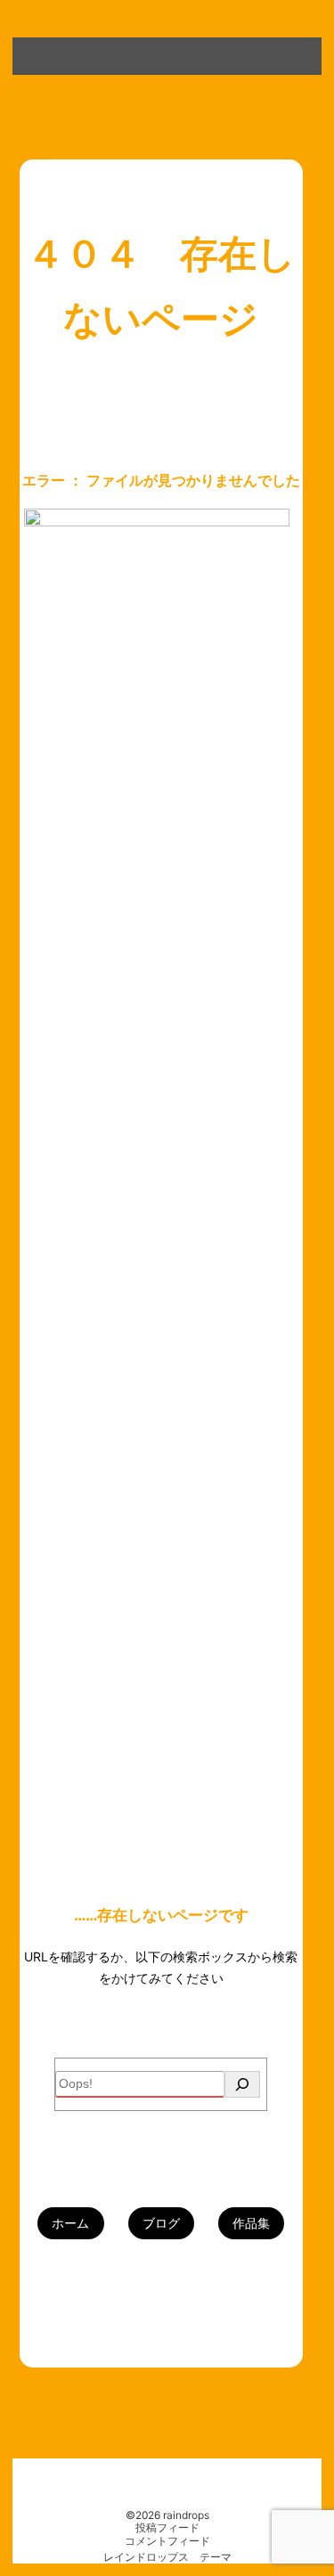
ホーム (70, 2223)
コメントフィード (167, 2541)
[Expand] (28, 53)
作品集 (251, 2223)
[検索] (242, 2084)
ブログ (161, 2223)
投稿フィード (167, 2528)
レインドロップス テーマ (167, 2557)
